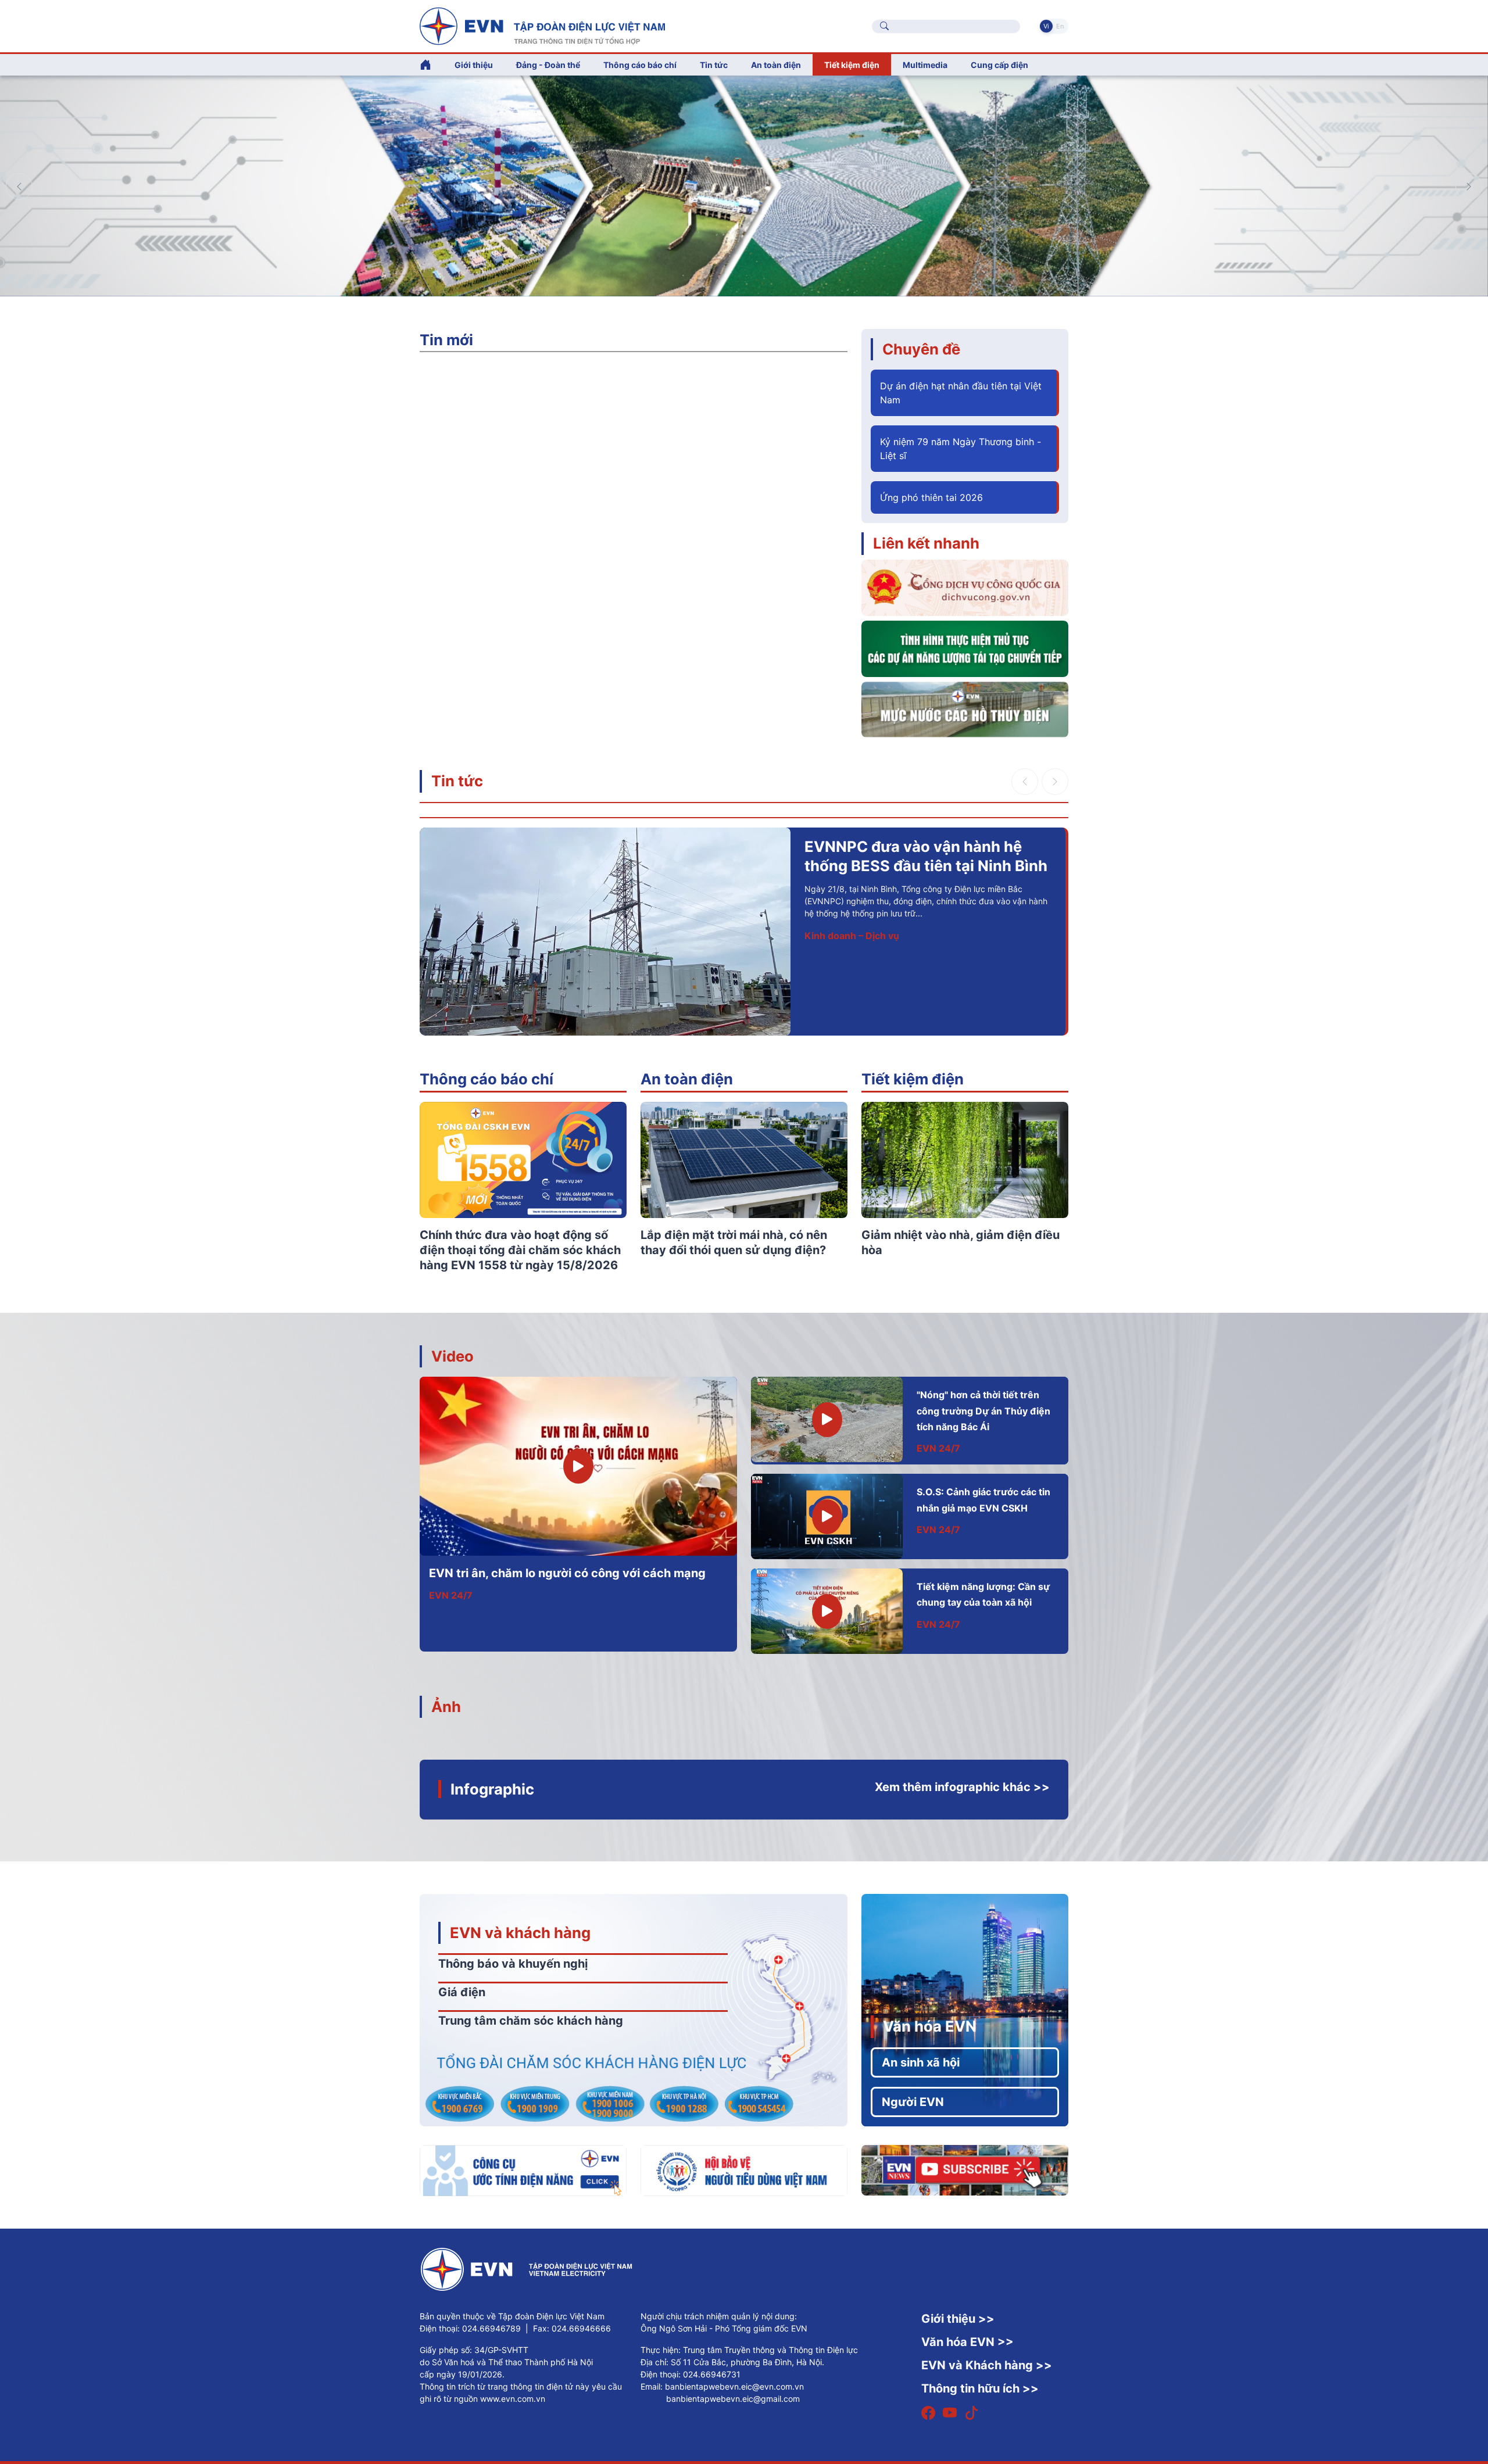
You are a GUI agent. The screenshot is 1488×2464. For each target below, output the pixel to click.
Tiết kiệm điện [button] (852, 65)
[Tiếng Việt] (542, 25)
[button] (1469, 187)
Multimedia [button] (925, 65)
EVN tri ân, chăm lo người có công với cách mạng (567, 1573)
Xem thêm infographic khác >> (962, 1787)
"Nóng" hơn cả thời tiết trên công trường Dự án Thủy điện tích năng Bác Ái (983, 1411)
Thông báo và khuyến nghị (513, 1964)
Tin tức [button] (714, 65)
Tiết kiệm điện (913, 1079)
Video (453, 1356)
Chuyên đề (921, 349)
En (1060, 26)
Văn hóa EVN (930, 2026)
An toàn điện (687, 1079)
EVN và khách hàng (520, 1933)
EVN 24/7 (451, 1595)
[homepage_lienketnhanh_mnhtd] (965, 708)
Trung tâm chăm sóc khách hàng (531, 2021)
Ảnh (446, 1706)
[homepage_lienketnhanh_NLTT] (965, 648)
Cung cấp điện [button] (999, 65)
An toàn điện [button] (776, 65)
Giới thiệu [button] (474, 65)
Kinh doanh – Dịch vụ (707, 936)
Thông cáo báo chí (640, 65)
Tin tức (457, 781)
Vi (1046, 26)
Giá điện (462, 1992)
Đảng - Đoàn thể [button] (548, 65)
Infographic (492, 1789)
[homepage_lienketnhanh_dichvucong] (965, 587)
